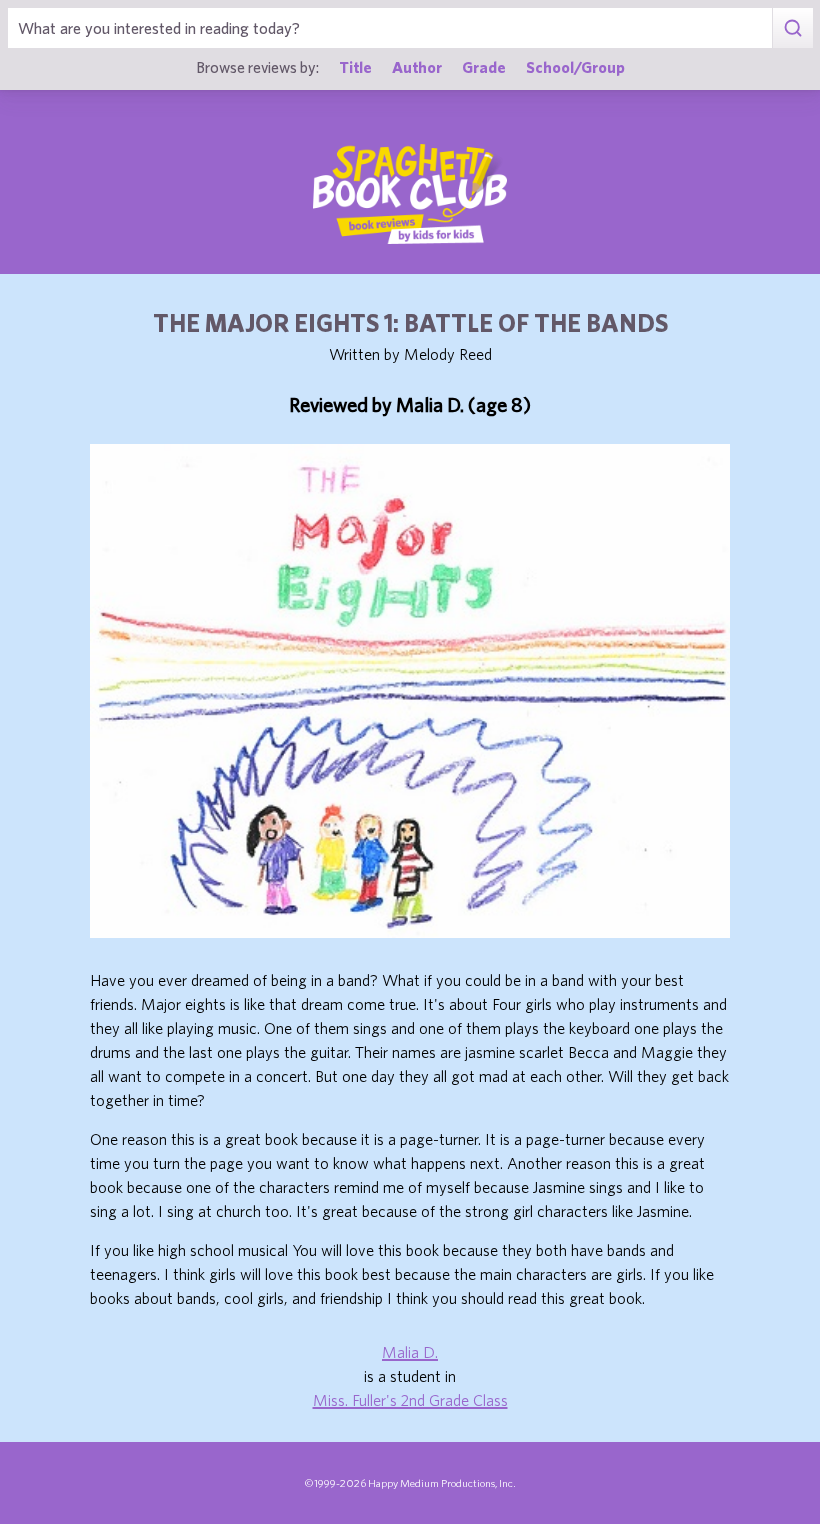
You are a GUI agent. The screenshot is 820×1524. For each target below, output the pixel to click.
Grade (484, 67)
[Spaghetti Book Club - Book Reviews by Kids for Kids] (410, 194)
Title (355, 67)
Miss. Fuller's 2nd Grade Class (410, 1400)
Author (417, 67)
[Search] (792, 28)
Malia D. (410, 1352)
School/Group (575, 67)
